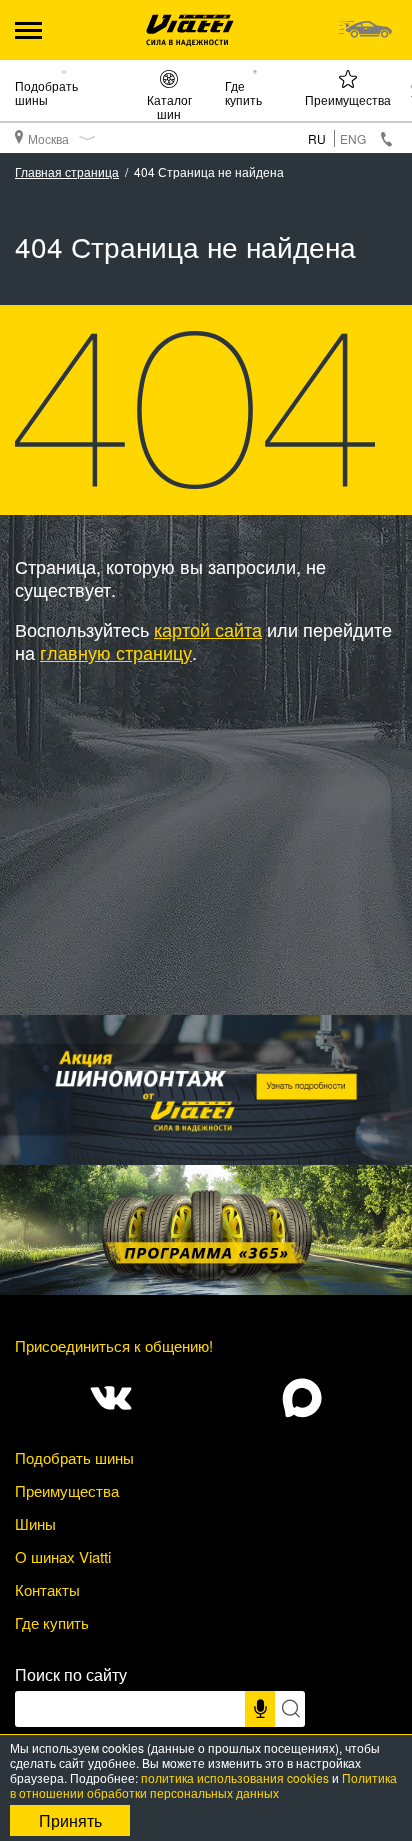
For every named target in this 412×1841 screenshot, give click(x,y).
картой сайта (208, 629)
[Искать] (290, 1709)
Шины (35, 1523)
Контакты (47, 1589)
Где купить (243, 92)
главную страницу (116, 652)
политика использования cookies (235, 1777)
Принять (70, 1820)
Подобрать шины (46, 92)
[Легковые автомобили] (364, 30)
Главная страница (67, 171)
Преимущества (348, 99)
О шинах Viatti (63, 1556)
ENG (353, 138)
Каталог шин (169, 106)
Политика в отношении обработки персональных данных (203, 1785)
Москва (48, 138)
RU (317, 138)
